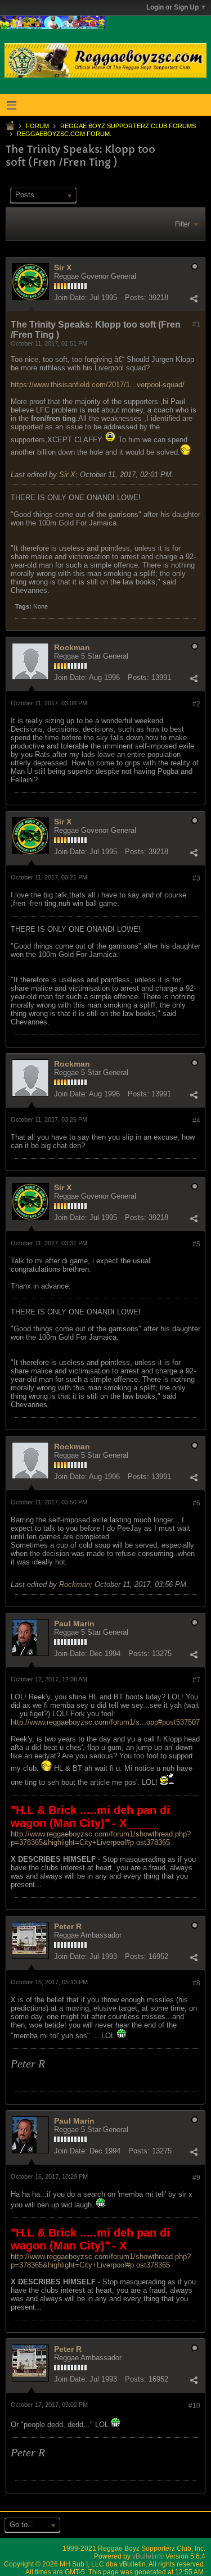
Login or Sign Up (172, 7)
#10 (194, 2406)
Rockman (72, 647)
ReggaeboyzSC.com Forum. (64, 134)
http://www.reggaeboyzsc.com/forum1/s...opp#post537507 (105, 1722)
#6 (196, 1503)
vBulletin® (148, 2556)
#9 (196, 2178)
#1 (196, 324)
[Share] (194, 299)
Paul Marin (74, 1623)
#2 (196, 704)
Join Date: (71, 298)
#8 (196, 1983)
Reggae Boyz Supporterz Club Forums (128, 126)
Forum (37, 126)
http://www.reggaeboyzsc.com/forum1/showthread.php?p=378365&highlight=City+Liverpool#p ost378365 (101, 1838)
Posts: (136, 298)
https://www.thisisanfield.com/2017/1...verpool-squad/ (98, 385)
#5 (196, 1244)
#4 (196, 1121)
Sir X (63, 267)
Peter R (68, 1926)
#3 (196, 878)
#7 (196, 1680)
